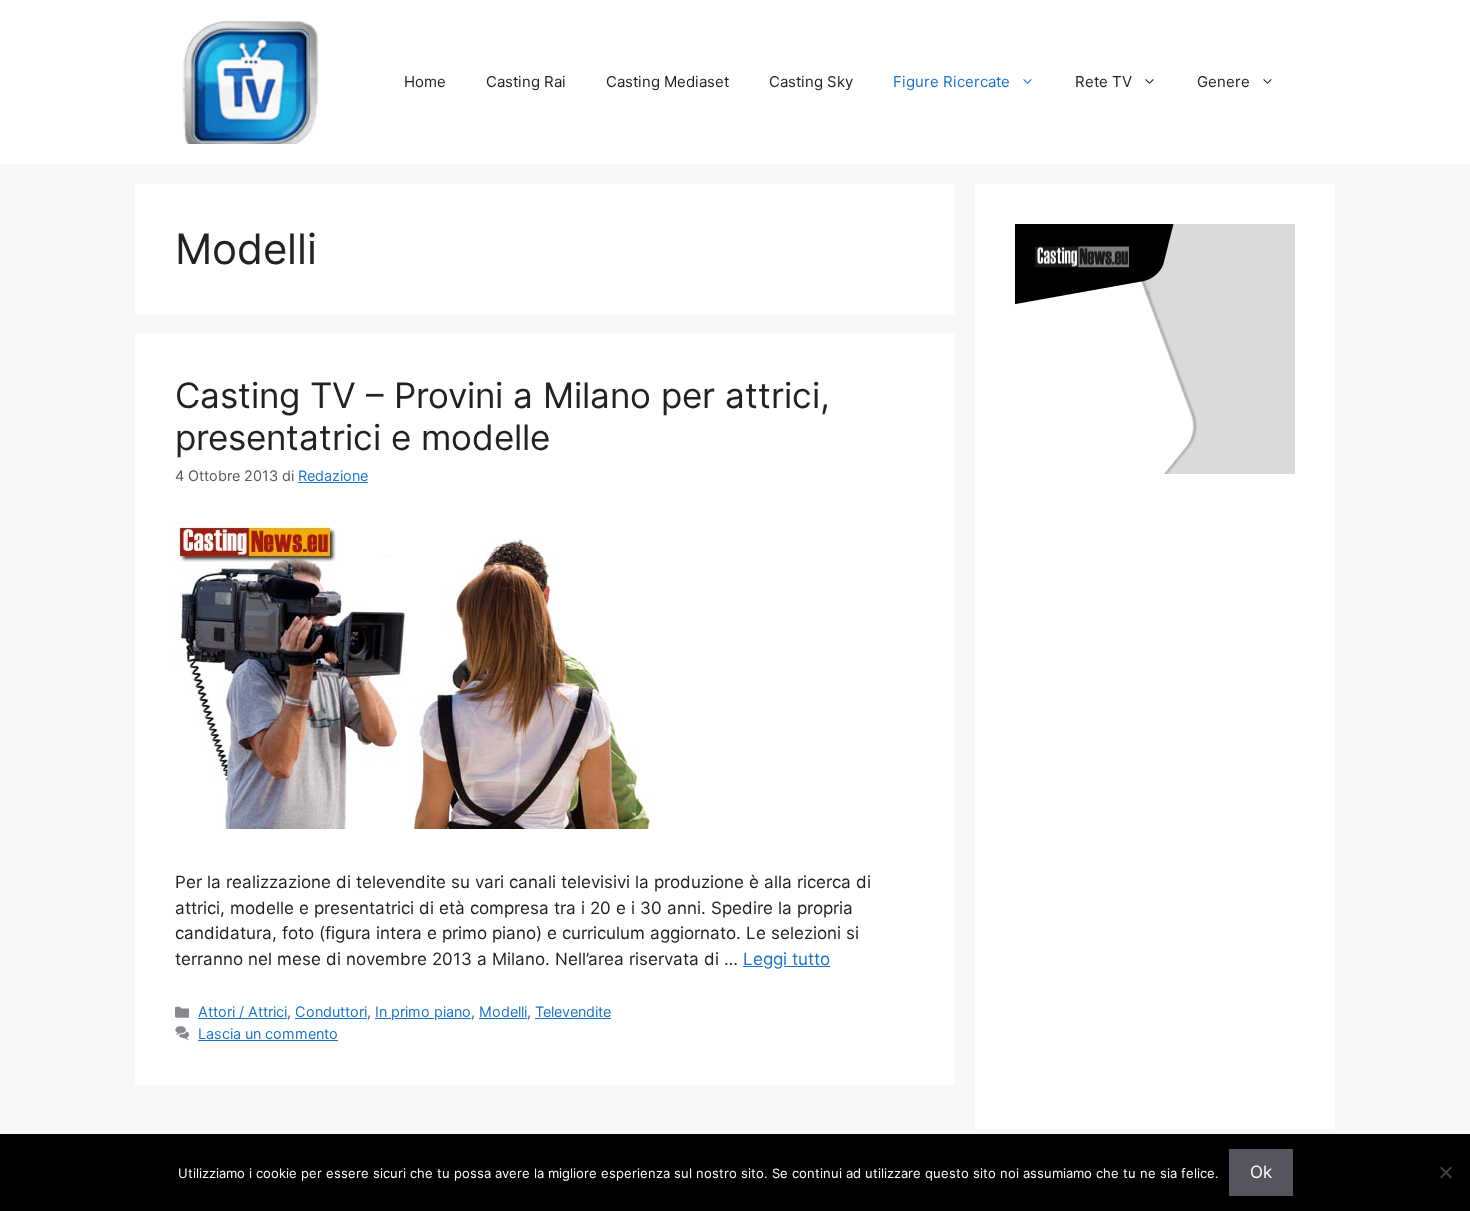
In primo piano (423, 1011)
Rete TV (1103, 81)
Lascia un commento (268, 1033)
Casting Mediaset (667, 81)
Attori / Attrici (242, 1011)
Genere (1223, 81)
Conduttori (331, 1011)
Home (425, 81)
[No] (1445, 1172)
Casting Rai (526, 81)
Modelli (503, 1011)
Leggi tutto (786, 959)
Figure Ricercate (951, 81)
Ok (1261, 1172)
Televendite (573, 1011)
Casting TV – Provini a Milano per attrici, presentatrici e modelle (502, 416)
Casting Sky (811, 81)
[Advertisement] (1165, 781)
